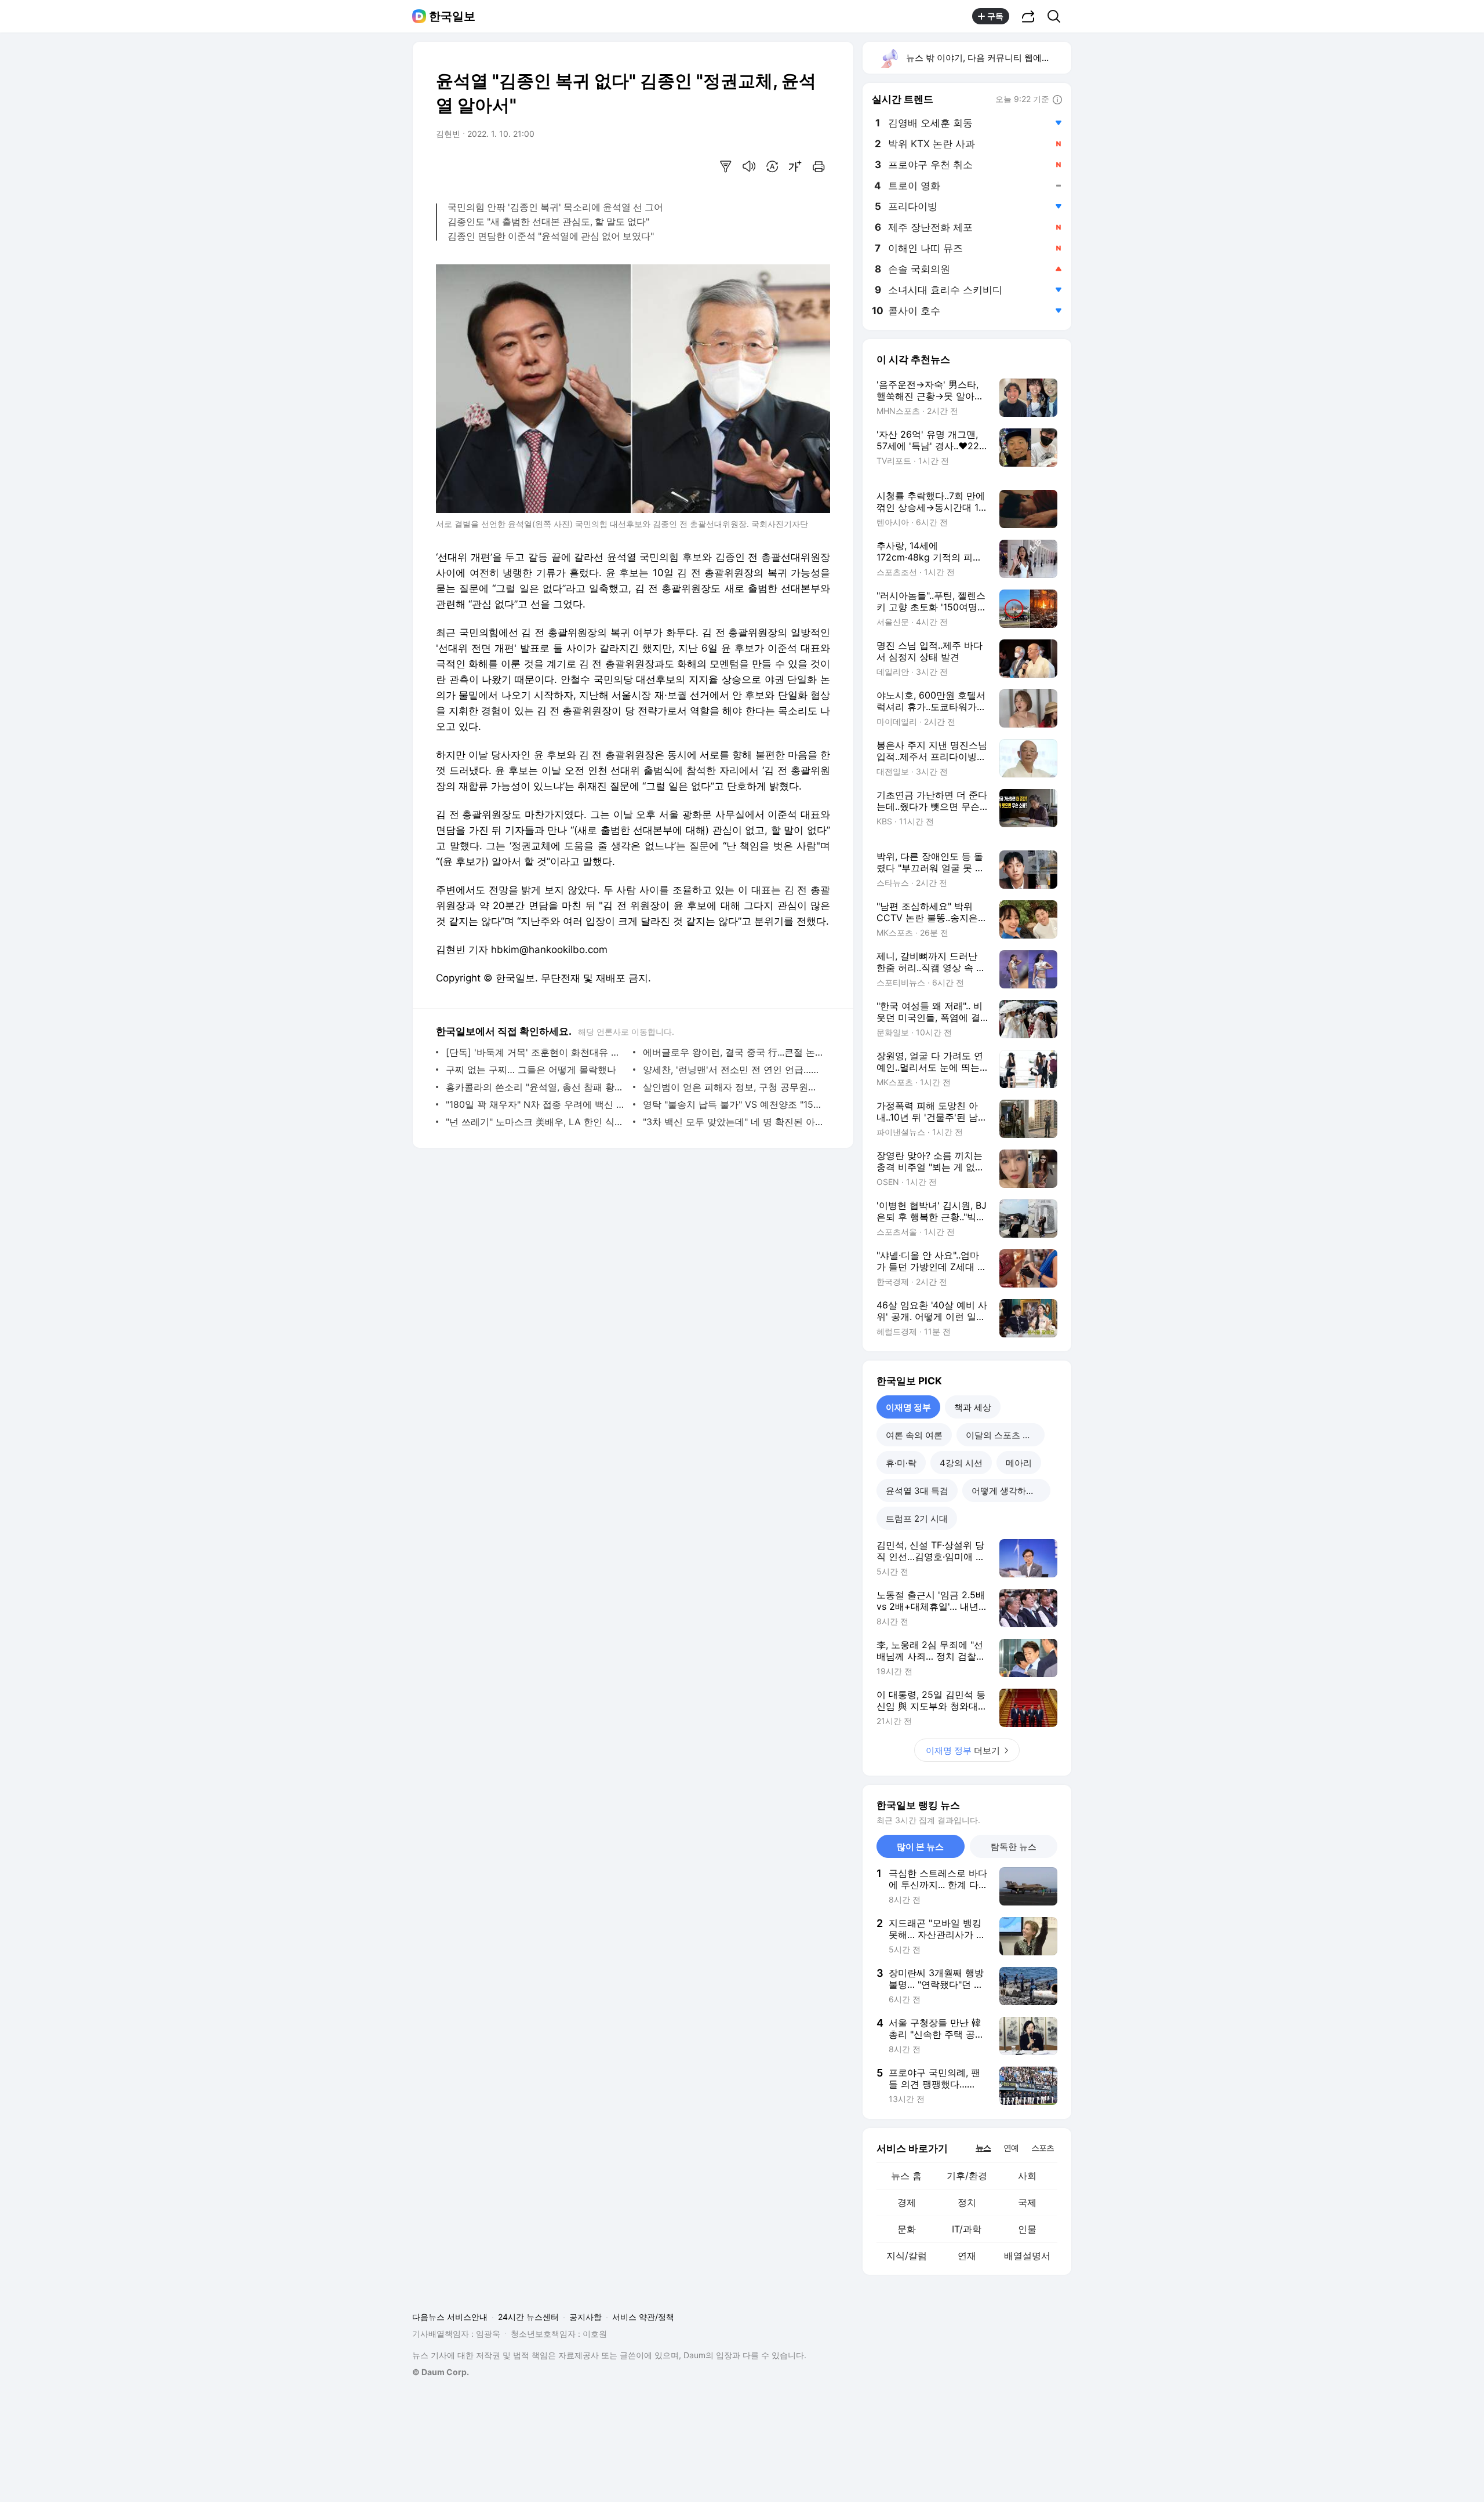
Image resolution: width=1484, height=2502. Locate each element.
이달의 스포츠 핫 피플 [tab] (1005, 1435)
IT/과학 (967, 2229)
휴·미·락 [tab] (901, 1463)
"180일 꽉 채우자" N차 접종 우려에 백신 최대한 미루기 (537, 1104)
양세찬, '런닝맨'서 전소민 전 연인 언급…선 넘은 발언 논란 (734, 1070)
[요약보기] (726, 166)
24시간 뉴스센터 (528, 2317)
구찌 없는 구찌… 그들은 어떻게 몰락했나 (531, 1070)
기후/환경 (967, 2176)
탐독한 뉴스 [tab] (1014, 1847)
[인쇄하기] (819, 166)
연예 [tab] (1011, 2148)
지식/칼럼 (907, 2256)
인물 (1027, 2229)
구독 (995, 16)
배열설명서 (1027, 2256)
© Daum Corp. (441, 2372)
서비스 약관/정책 (643, 2317)
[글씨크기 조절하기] (795, 166)
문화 (907, 2229)
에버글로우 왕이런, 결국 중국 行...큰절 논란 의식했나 (734, 1052)
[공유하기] (1028, 16)
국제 (1027, 2202)
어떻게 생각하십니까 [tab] (1011, 1491)
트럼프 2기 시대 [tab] (917, 1519)
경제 (907, 2202)
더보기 (963, 1750)
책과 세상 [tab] (973, 1407)
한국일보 (452, 16)
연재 (967, 2256)
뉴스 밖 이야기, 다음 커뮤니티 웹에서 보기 (988, 58)
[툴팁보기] (1057, 100)
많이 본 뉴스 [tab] (920, 1847)
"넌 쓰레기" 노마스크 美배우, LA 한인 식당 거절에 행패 (537, 1122)
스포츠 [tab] (1043, 2148)
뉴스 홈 (906, 2176)
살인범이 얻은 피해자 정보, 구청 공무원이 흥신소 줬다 (734, 1087)
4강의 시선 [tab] (961, 1463)
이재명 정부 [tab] (908, 1407)
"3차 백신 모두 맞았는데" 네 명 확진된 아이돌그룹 (734, 1122)
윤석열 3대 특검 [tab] (917, 1491)
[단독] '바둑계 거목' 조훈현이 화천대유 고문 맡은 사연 (537, 1052)
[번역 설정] (772, 166)
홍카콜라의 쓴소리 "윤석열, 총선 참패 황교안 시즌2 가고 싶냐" (537, 1087)
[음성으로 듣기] (749, 166)
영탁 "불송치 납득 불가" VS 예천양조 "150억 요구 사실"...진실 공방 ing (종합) (734, 1104)
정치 (967, 2202)
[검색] (1058, 16)
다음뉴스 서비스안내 (450, 2317)
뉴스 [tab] (983, 2147)
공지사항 (585, 2317)
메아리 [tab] (1019, 1463)
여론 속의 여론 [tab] (914, 1435)
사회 (1027, 2176)
